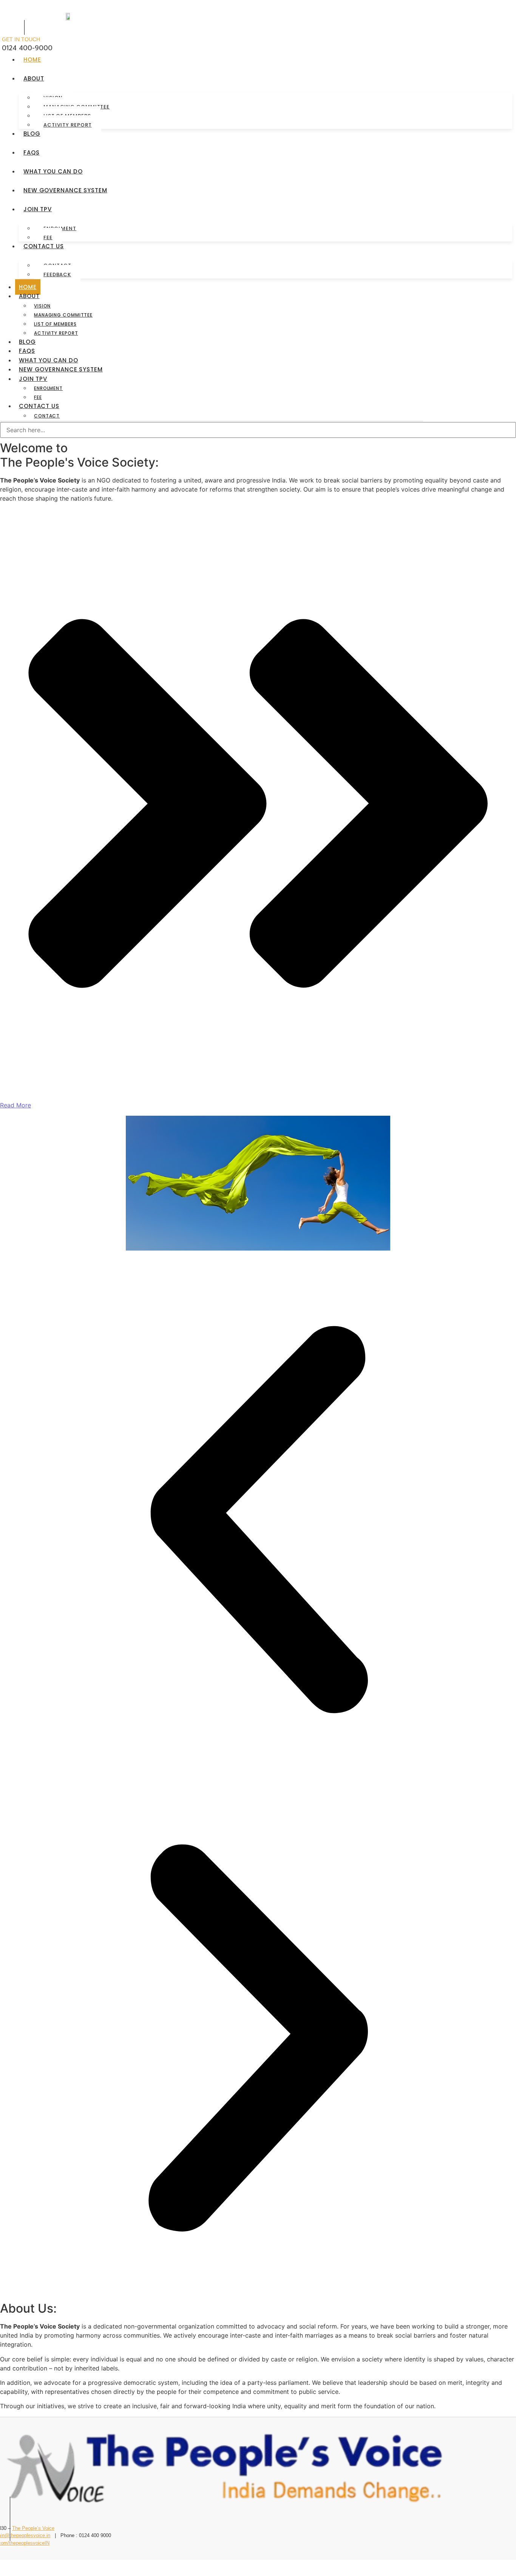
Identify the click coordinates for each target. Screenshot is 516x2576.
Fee (48, 237)
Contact (47, 416)
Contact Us (44, 246)
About (34, 78)
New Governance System (65, 190)
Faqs (32, 152)
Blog (32, 134)
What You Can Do (53, 171)
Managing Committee (63, 315)
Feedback (57, 274)
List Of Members (55, 324)
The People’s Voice (33, 2528)
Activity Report (68, 125)
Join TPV (38, 209)
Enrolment (48, 388)
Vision (42, 306)
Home (32, 60)
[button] (258, 1521)
